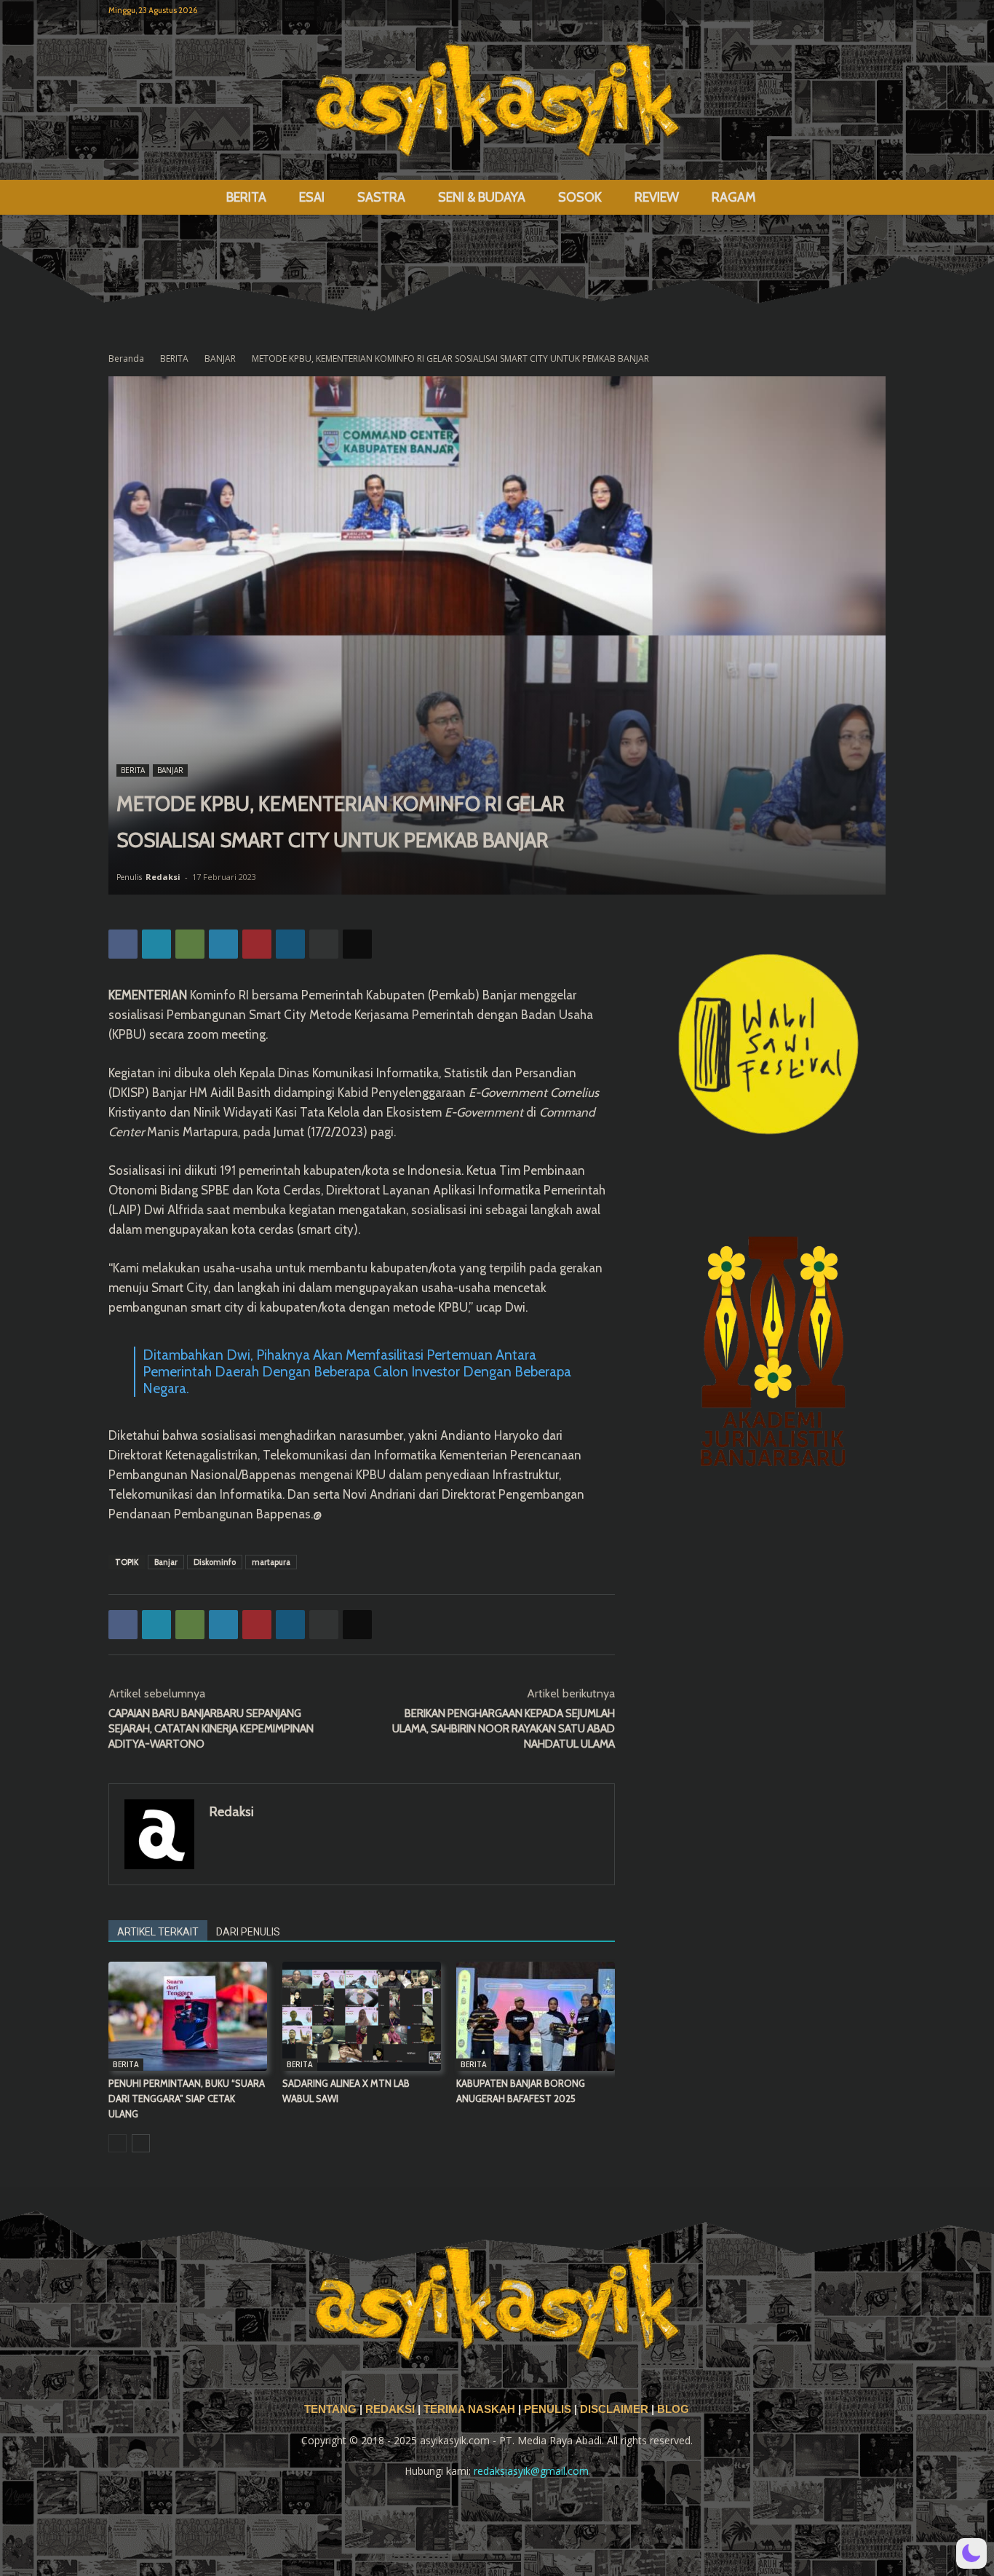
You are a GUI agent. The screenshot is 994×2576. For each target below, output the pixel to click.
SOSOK (580, 197)
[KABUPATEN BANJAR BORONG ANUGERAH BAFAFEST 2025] (536, 2016)
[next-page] (141, 2143)
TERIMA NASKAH (471, 2409)
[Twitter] (851, 10)
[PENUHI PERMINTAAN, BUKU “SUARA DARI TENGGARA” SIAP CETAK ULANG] (188, 2016)
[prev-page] (118, 2143)
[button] (868, 198)
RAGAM (734, 197)
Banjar (166, 1562)
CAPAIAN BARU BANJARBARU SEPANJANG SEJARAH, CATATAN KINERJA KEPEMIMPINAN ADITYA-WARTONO (211, 1729)
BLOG (673, 2409)
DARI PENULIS (248, 1932)
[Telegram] (223, 944)
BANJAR (220, 358)
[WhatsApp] (190, 944)
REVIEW (657, 197)
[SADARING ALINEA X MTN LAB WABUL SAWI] (362, 2016)
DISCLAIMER (614, 2409)
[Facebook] (803, 10)
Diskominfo (215, 1562)
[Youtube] (875, 10)
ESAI (312, 197)
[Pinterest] (257, 944)
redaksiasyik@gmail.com (531, 2471)
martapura (271, 1562)
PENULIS (549, 2409)
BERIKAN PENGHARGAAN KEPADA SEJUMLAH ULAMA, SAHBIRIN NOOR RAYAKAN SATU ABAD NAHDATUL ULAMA (504, 1729)
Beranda (126, 358)
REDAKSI (390, 2409)
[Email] (357, 944)
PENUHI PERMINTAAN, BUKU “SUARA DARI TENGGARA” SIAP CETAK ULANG (187, 2099)
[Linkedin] (290, 944)
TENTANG (332, 2409)
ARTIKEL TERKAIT (158, 1932)
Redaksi (163, 877)
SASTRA (381, 197)
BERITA (246, 197)
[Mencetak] (324, 944)
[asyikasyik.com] (497, 100)
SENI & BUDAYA (482, 197)
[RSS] (827, 10)
